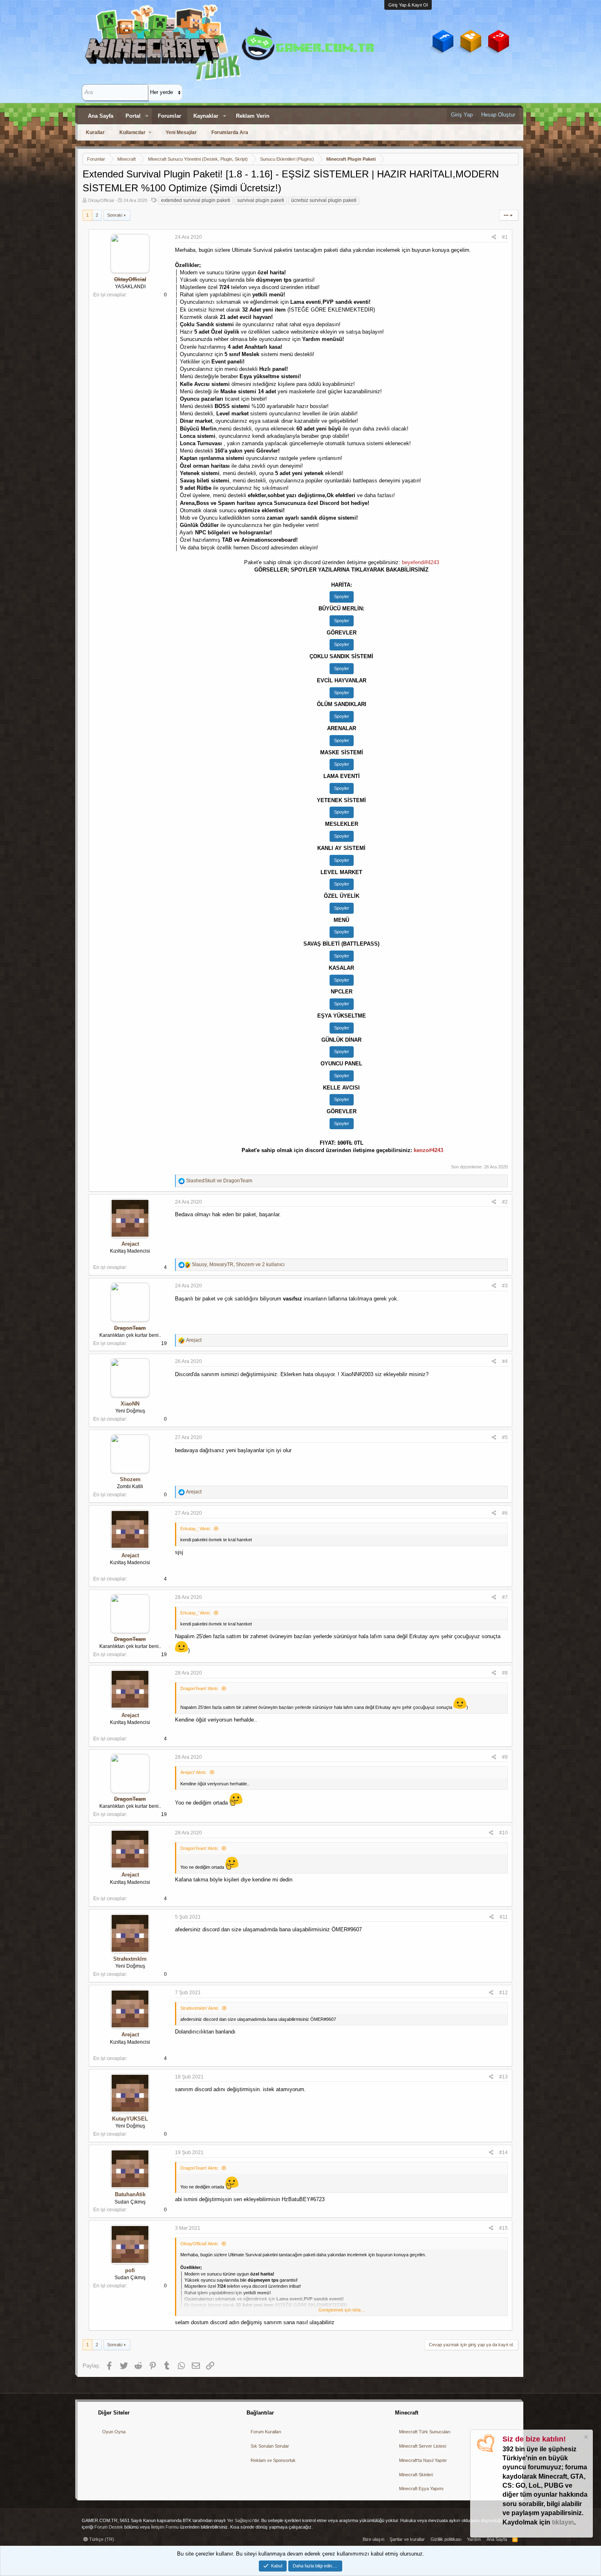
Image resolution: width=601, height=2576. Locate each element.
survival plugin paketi (261, 200)
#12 (503, 1993)
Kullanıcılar (132, 132)
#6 (505, 1513)
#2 (505, 1202)
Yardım (474, 2539)
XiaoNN (130, 1404)
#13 (503, 2077)
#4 (505, 1361)
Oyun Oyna (114, 2432)
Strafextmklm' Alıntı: (200, 2008)
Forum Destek (109, 2527)
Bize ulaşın (373, 2539)
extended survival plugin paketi (196, 200)
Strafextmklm (130, 1959)
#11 (504, 1917)
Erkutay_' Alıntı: (196, 1529)
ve (219, 1181)
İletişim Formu (165, 2527)
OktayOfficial (101, 200)
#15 (503, 2228)
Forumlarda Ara (230, 132)
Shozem (130, 1479)
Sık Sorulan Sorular (270, 2446)
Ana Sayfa (101, 116)
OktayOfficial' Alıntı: (200, 2244)
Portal (133, 116)
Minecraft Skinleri (416, 2475)
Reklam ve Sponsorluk (273, 2460)
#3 (505, 1286)
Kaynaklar (206, 116)
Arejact (130, 1244)
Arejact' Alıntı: (194, 1772)
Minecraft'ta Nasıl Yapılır (423, 2460)
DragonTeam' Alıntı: (200, 1688)
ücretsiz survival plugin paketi (324, 200)
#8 (505, 1673)
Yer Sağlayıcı (240, 2520)
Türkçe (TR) (101, 2539)
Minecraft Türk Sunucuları (425, 2432)
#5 (505, 1437)
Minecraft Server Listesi (423, 2446)
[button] (147, 116)
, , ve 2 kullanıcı (238, 1264)
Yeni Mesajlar (181, 132)
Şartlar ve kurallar (407, 2539)
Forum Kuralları (266, 2432)
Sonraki (115, 215)
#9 (505, 1757)
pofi (130, 2270)
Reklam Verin (253, 116)
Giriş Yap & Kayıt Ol (408, 5)
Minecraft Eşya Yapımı (421, 2489)
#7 (505, 1597)
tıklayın (563, 2522)
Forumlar (169, 116)
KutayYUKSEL (130, 2119)
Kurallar (95, 132)
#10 (503, 1833)
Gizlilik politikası (446, 2539)
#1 (505, 237)
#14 (503, 2152)
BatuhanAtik (130, 2194)
